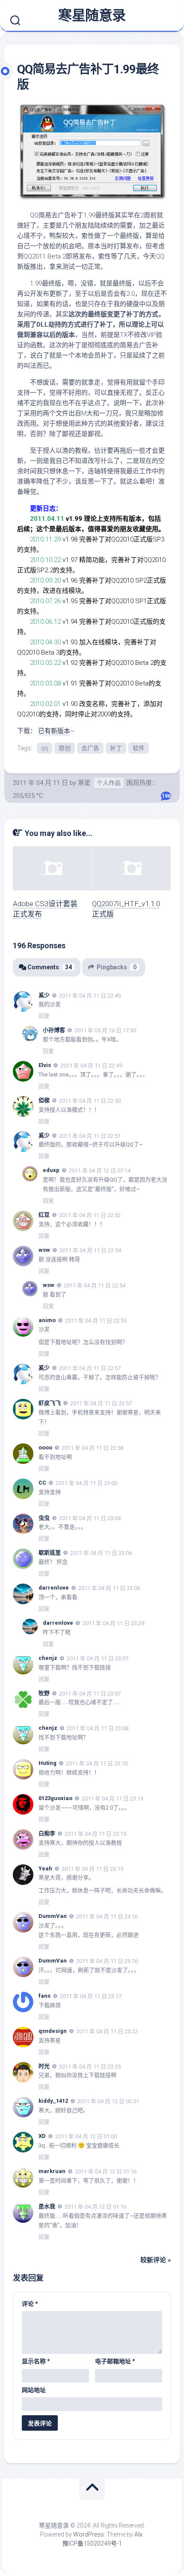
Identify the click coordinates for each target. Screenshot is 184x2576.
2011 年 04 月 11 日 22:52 (90, 1215)
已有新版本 (54, 731)
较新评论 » (156, 2260)
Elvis (45, 1065)
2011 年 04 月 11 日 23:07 (98, 1658)
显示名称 (36, 2361)
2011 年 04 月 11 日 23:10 (97, 1763)
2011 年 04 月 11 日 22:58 (92, 1448)
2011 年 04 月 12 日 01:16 (106, 2172)
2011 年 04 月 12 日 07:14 (100, 1171)
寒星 (84, 783)
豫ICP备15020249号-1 (92, 2543)
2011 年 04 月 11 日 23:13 (113, 1799)
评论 (30, 2304)
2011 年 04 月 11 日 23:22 (107, 2031)
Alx (138, 2534)
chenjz (48, 1658)
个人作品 (109, 783)
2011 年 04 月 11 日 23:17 (91, 1996)
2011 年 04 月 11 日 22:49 (90, 995)
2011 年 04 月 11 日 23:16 (107, 1916)
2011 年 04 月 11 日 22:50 (90, 1101)
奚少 (44, 995)
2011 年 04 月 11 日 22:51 (90, 1135)
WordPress (89, 2534)
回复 (44, 1016)
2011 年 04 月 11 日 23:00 (86, 1483)
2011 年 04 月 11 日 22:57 (90, 1368)
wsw (44, 1250)
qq (45, 748)
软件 (139, 748)
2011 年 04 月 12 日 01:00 (86, 2136)
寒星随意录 (92, 15)
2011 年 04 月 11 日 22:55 (96, 1320)
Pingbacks (117, 967)
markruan (52, 2171)
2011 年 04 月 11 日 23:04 (90, 1518)
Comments (50, 967)
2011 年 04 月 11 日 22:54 (90, 1250)
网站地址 (34, 2390)
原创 (65, 748)
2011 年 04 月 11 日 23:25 (90, 2066)
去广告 (90, 748)
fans (45, 1996)
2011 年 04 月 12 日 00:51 (108, 2101)
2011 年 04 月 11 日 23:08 (98, 1728)
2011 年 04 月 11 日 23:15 (95, 1834)
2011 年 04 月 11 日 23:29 (113, 1623)
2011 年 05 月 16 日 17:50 (105, 1030)
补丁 (116, 748)
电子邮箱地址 (115, 2361)
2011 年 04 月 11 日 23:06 (101, 1553)
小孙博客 (54, 1030)
